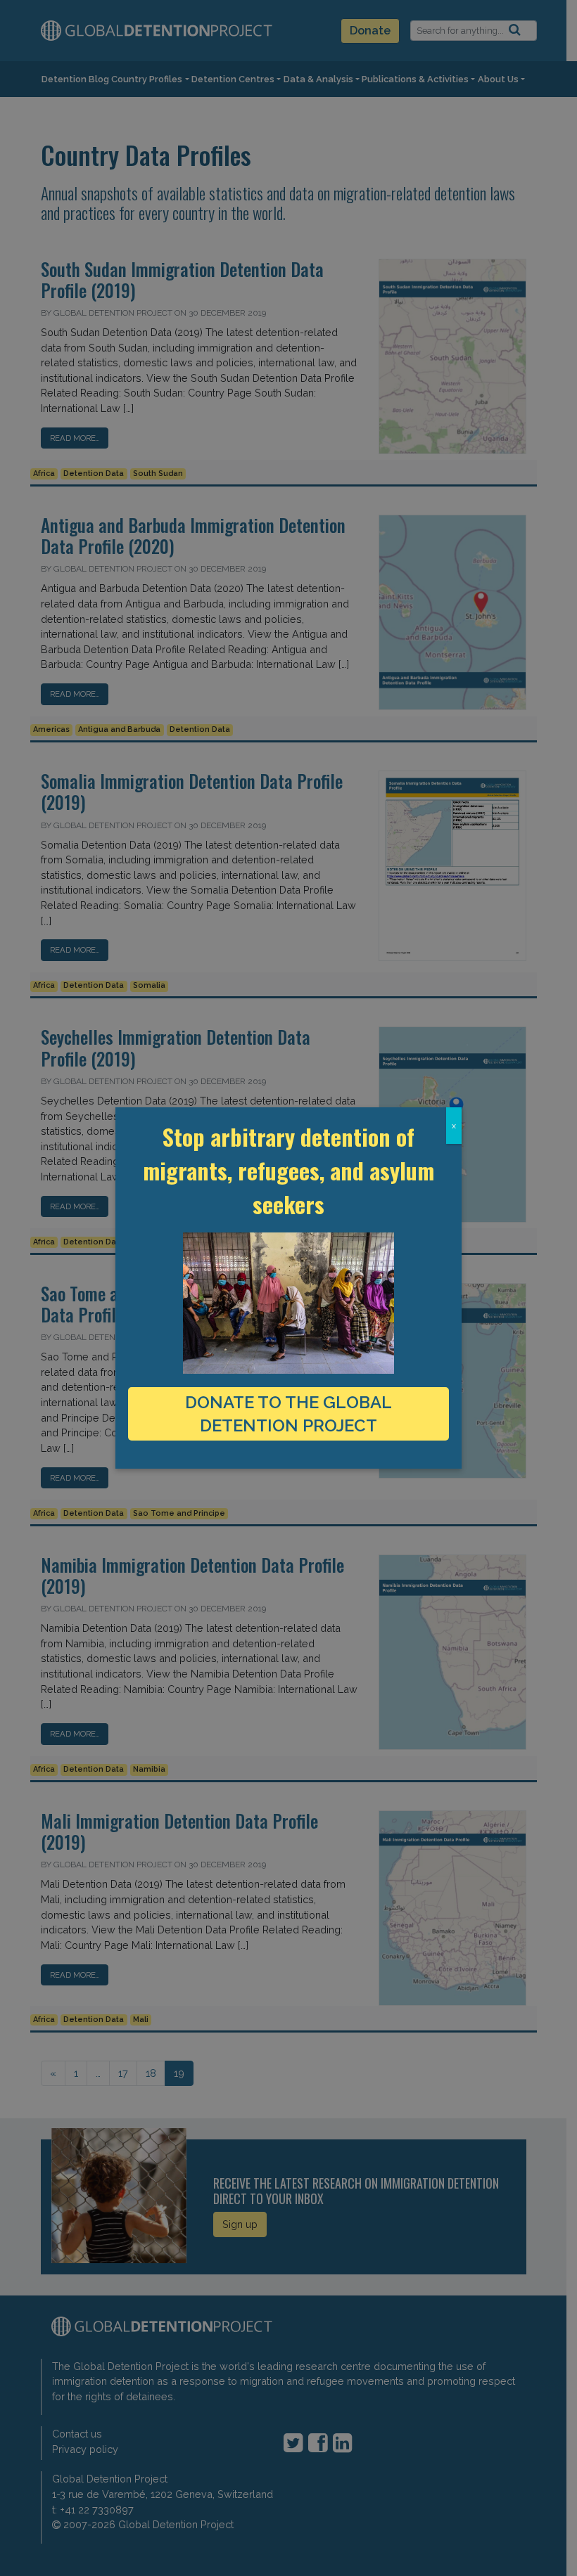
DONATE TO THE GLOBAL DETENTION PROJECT (288, 1414)
